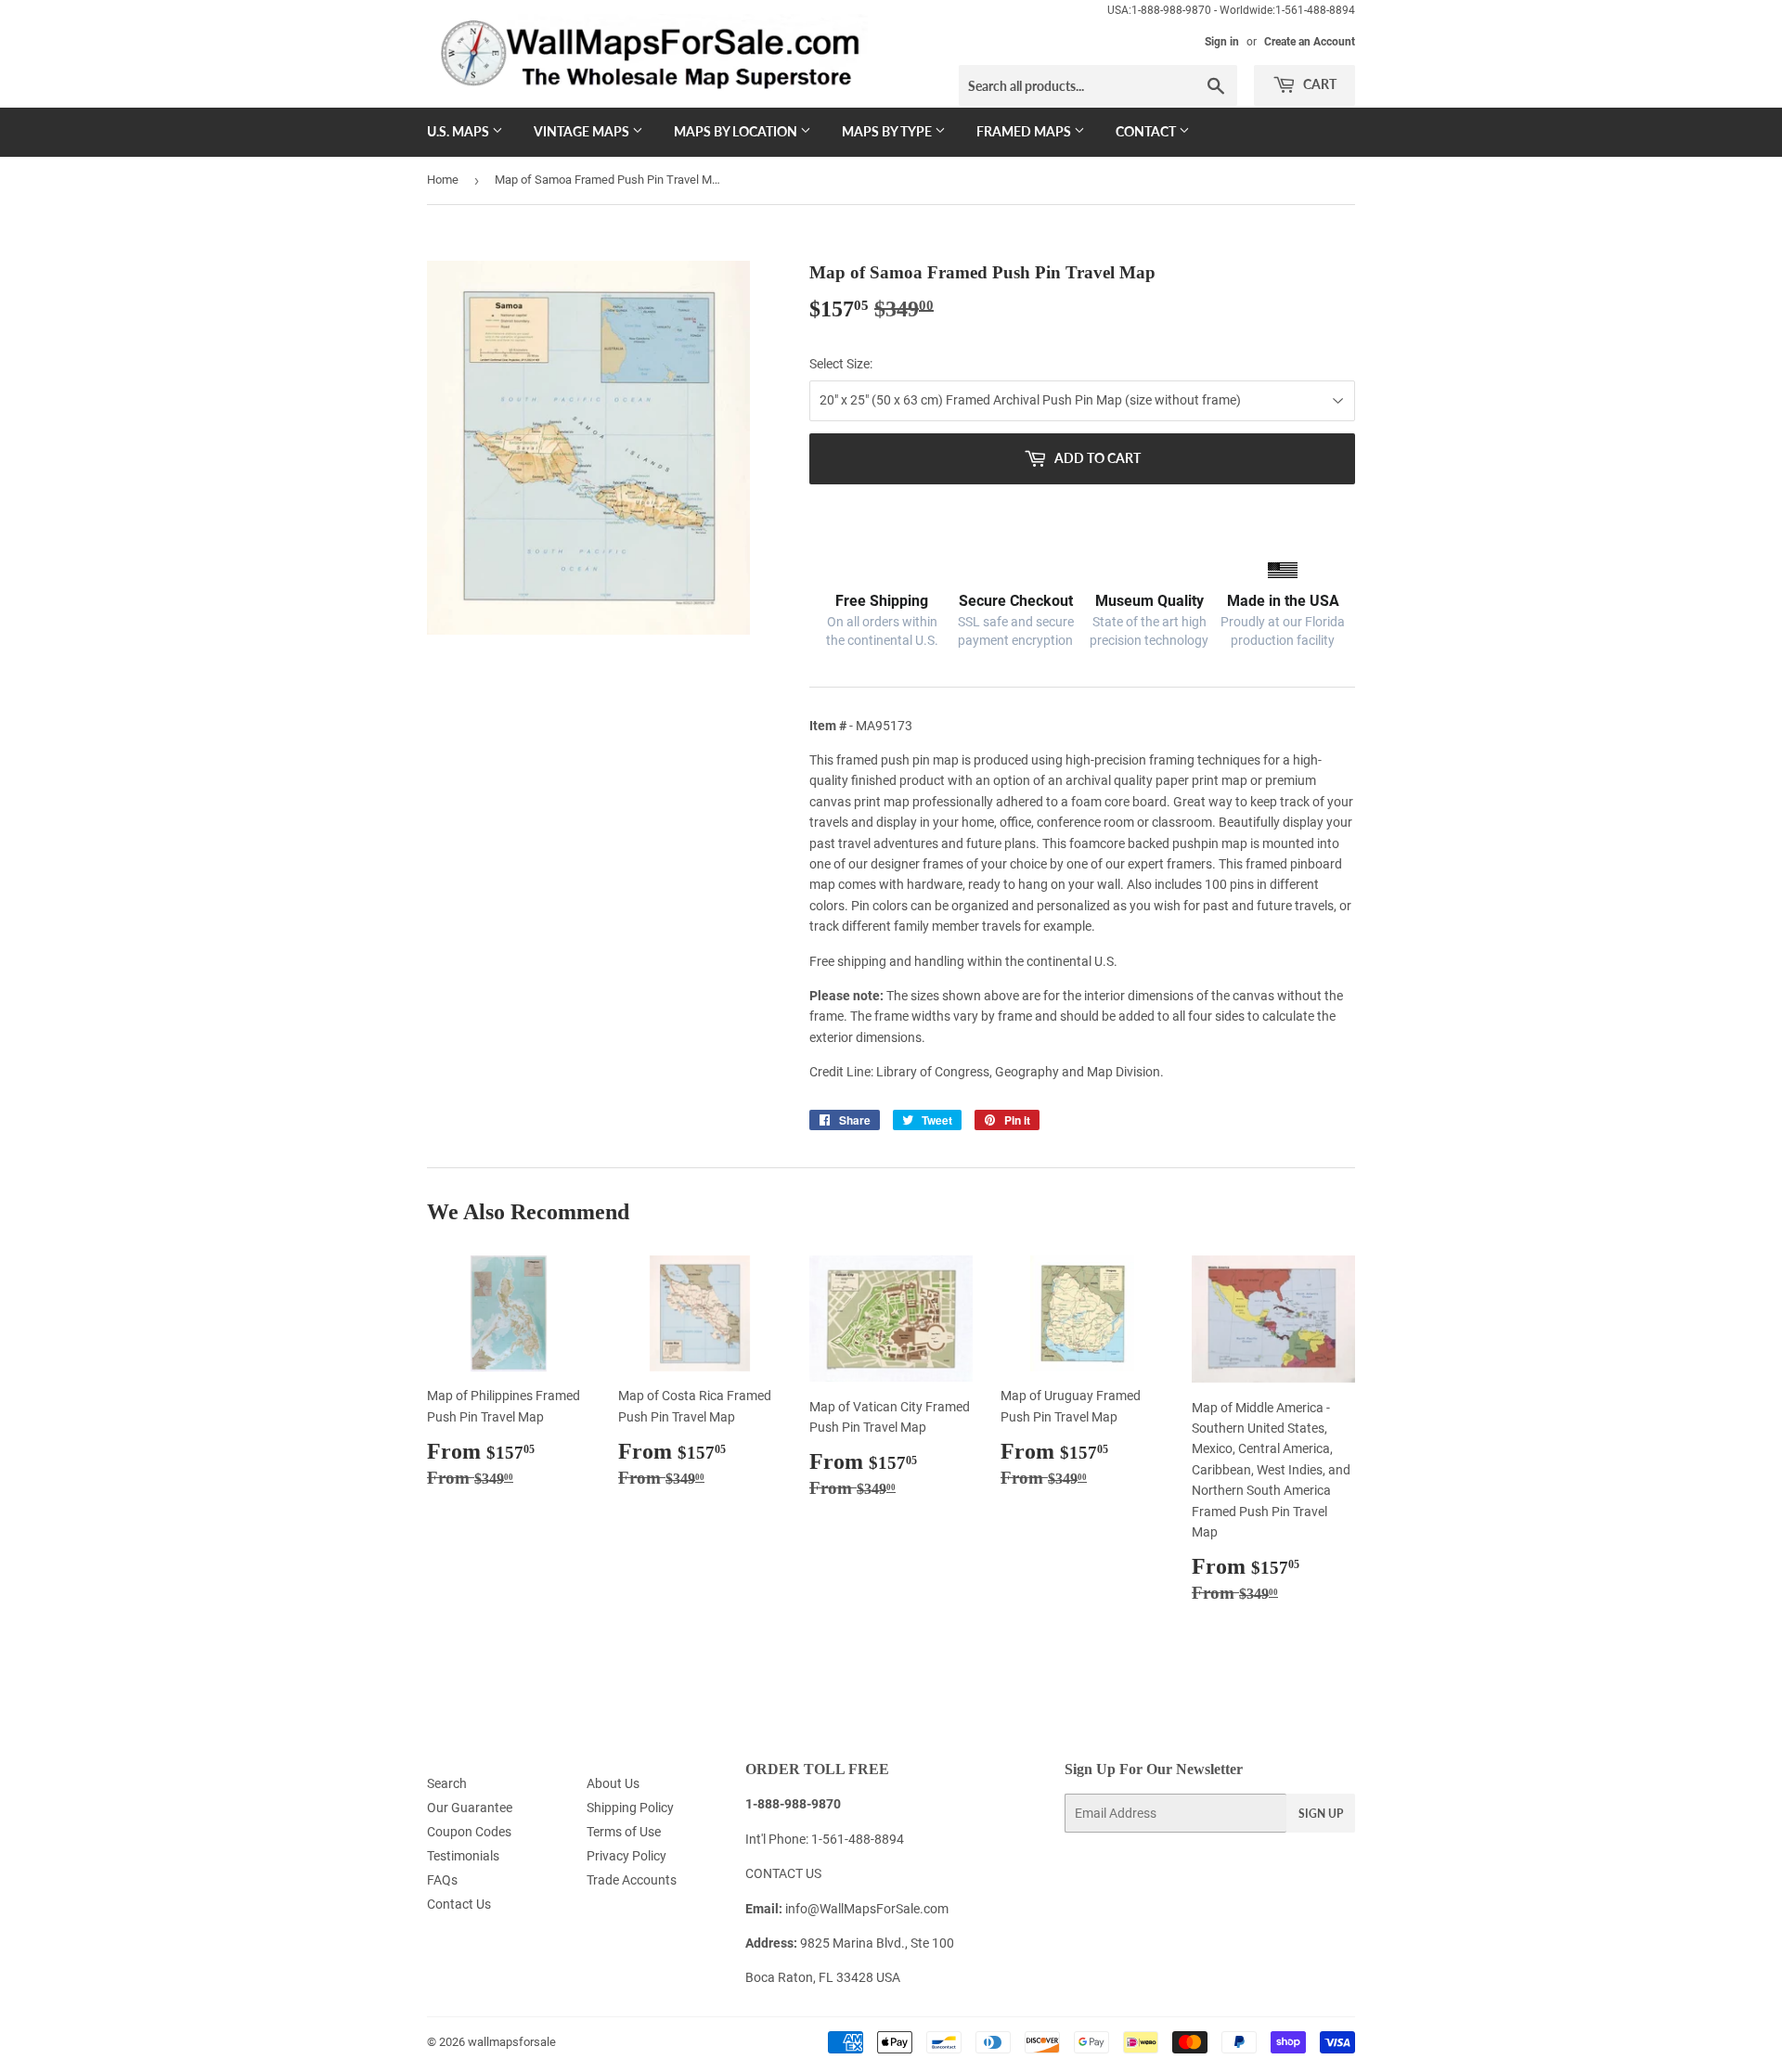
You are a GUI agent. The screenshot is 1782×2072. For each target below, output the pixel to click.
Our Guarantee (470, 1808)
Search (447, 1783)
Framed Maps (1025, 131)
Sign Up (1321, 1814)
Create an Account (1310, 42)
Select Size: (841, 364)
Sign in (1222, 42)
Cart (1318, 84)
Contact (1147, 131)
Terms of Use (624, 1832)
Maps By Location (737, 131)
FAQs (442, 1880)
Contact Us (459, 1904)
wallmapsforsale (512, 2042)
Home (443, 180)
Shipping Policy (630, 1808)
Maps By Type (888, 131)
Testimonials (463, 1856)
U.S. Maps (459, 131)
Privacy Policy (626, 1856)
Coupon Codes (469, 1832)
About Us (613, 1783)
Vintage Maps (583, 131)
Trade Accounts (632, 1880)
